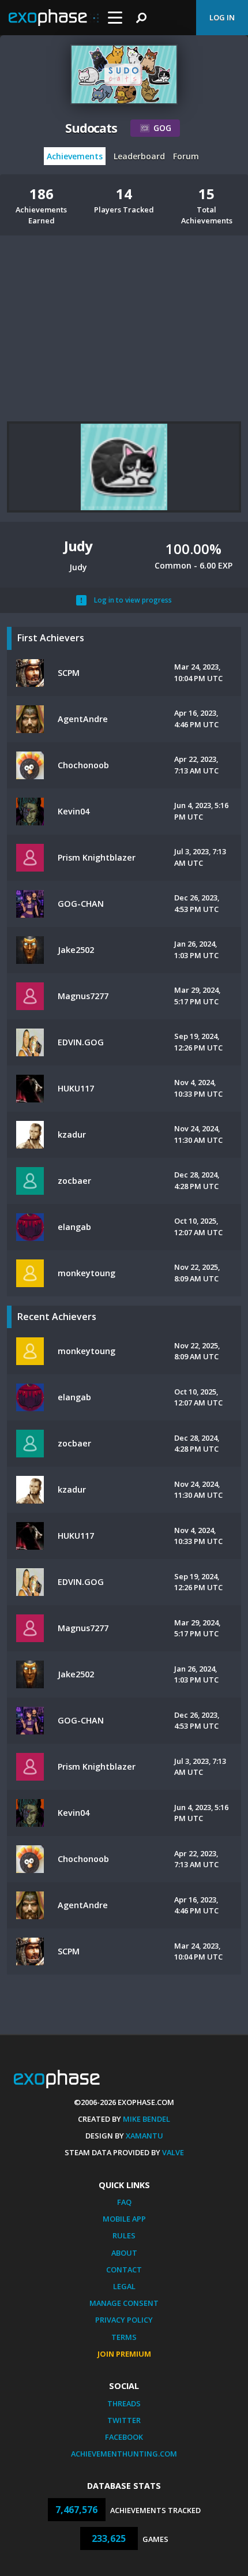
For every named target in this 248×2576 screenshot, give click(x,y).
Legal (124, 2286)
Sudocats (91, 128)
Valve (173, 2152)
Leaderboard (139, 156)
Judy (78, 546)
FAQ (124, 2202)
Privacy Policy (124, 2320)
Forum (186, 156)
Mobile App (124, 2219)
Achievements (75, 156)
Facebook (124, 2437)
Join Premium (124, 2354)
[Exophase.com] (54, 18)
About (124, 2253)
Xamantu (144, 2136)
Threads (124, 2403)
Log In (222, 17)
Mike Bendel (146, 2119)
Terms (124, 2337)
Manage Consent (124, 2303)
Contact (124, 2270)
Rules (124, 2235)
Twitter (124, 2420)
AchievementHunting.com (124, 2454)
